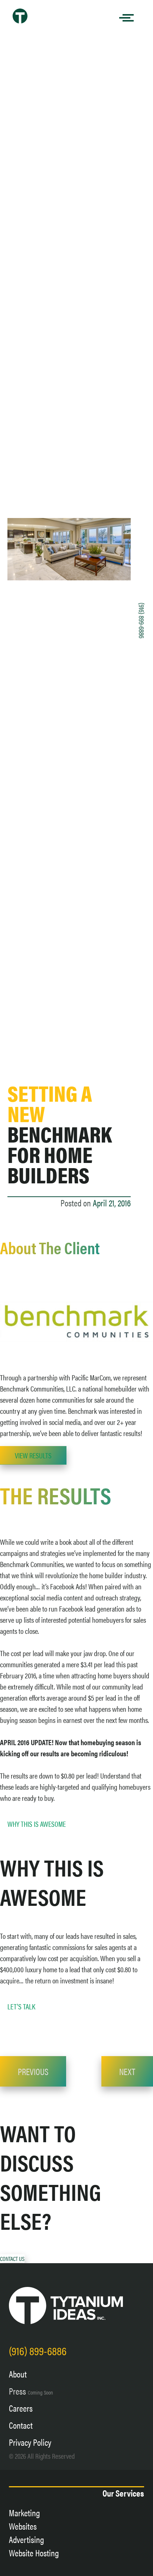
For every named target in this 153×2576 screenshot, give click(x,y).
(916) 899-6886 (142, 620)
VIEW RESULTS (33, 1455)
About (18, 2374)
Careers (21, 2408)
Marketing (25, 2513)
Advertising (27, 2539)
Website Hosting (34, 2553)
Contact (21, 2425)
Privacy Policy (30, 2442)
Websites (23, 2526)
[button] (12, 2259)
